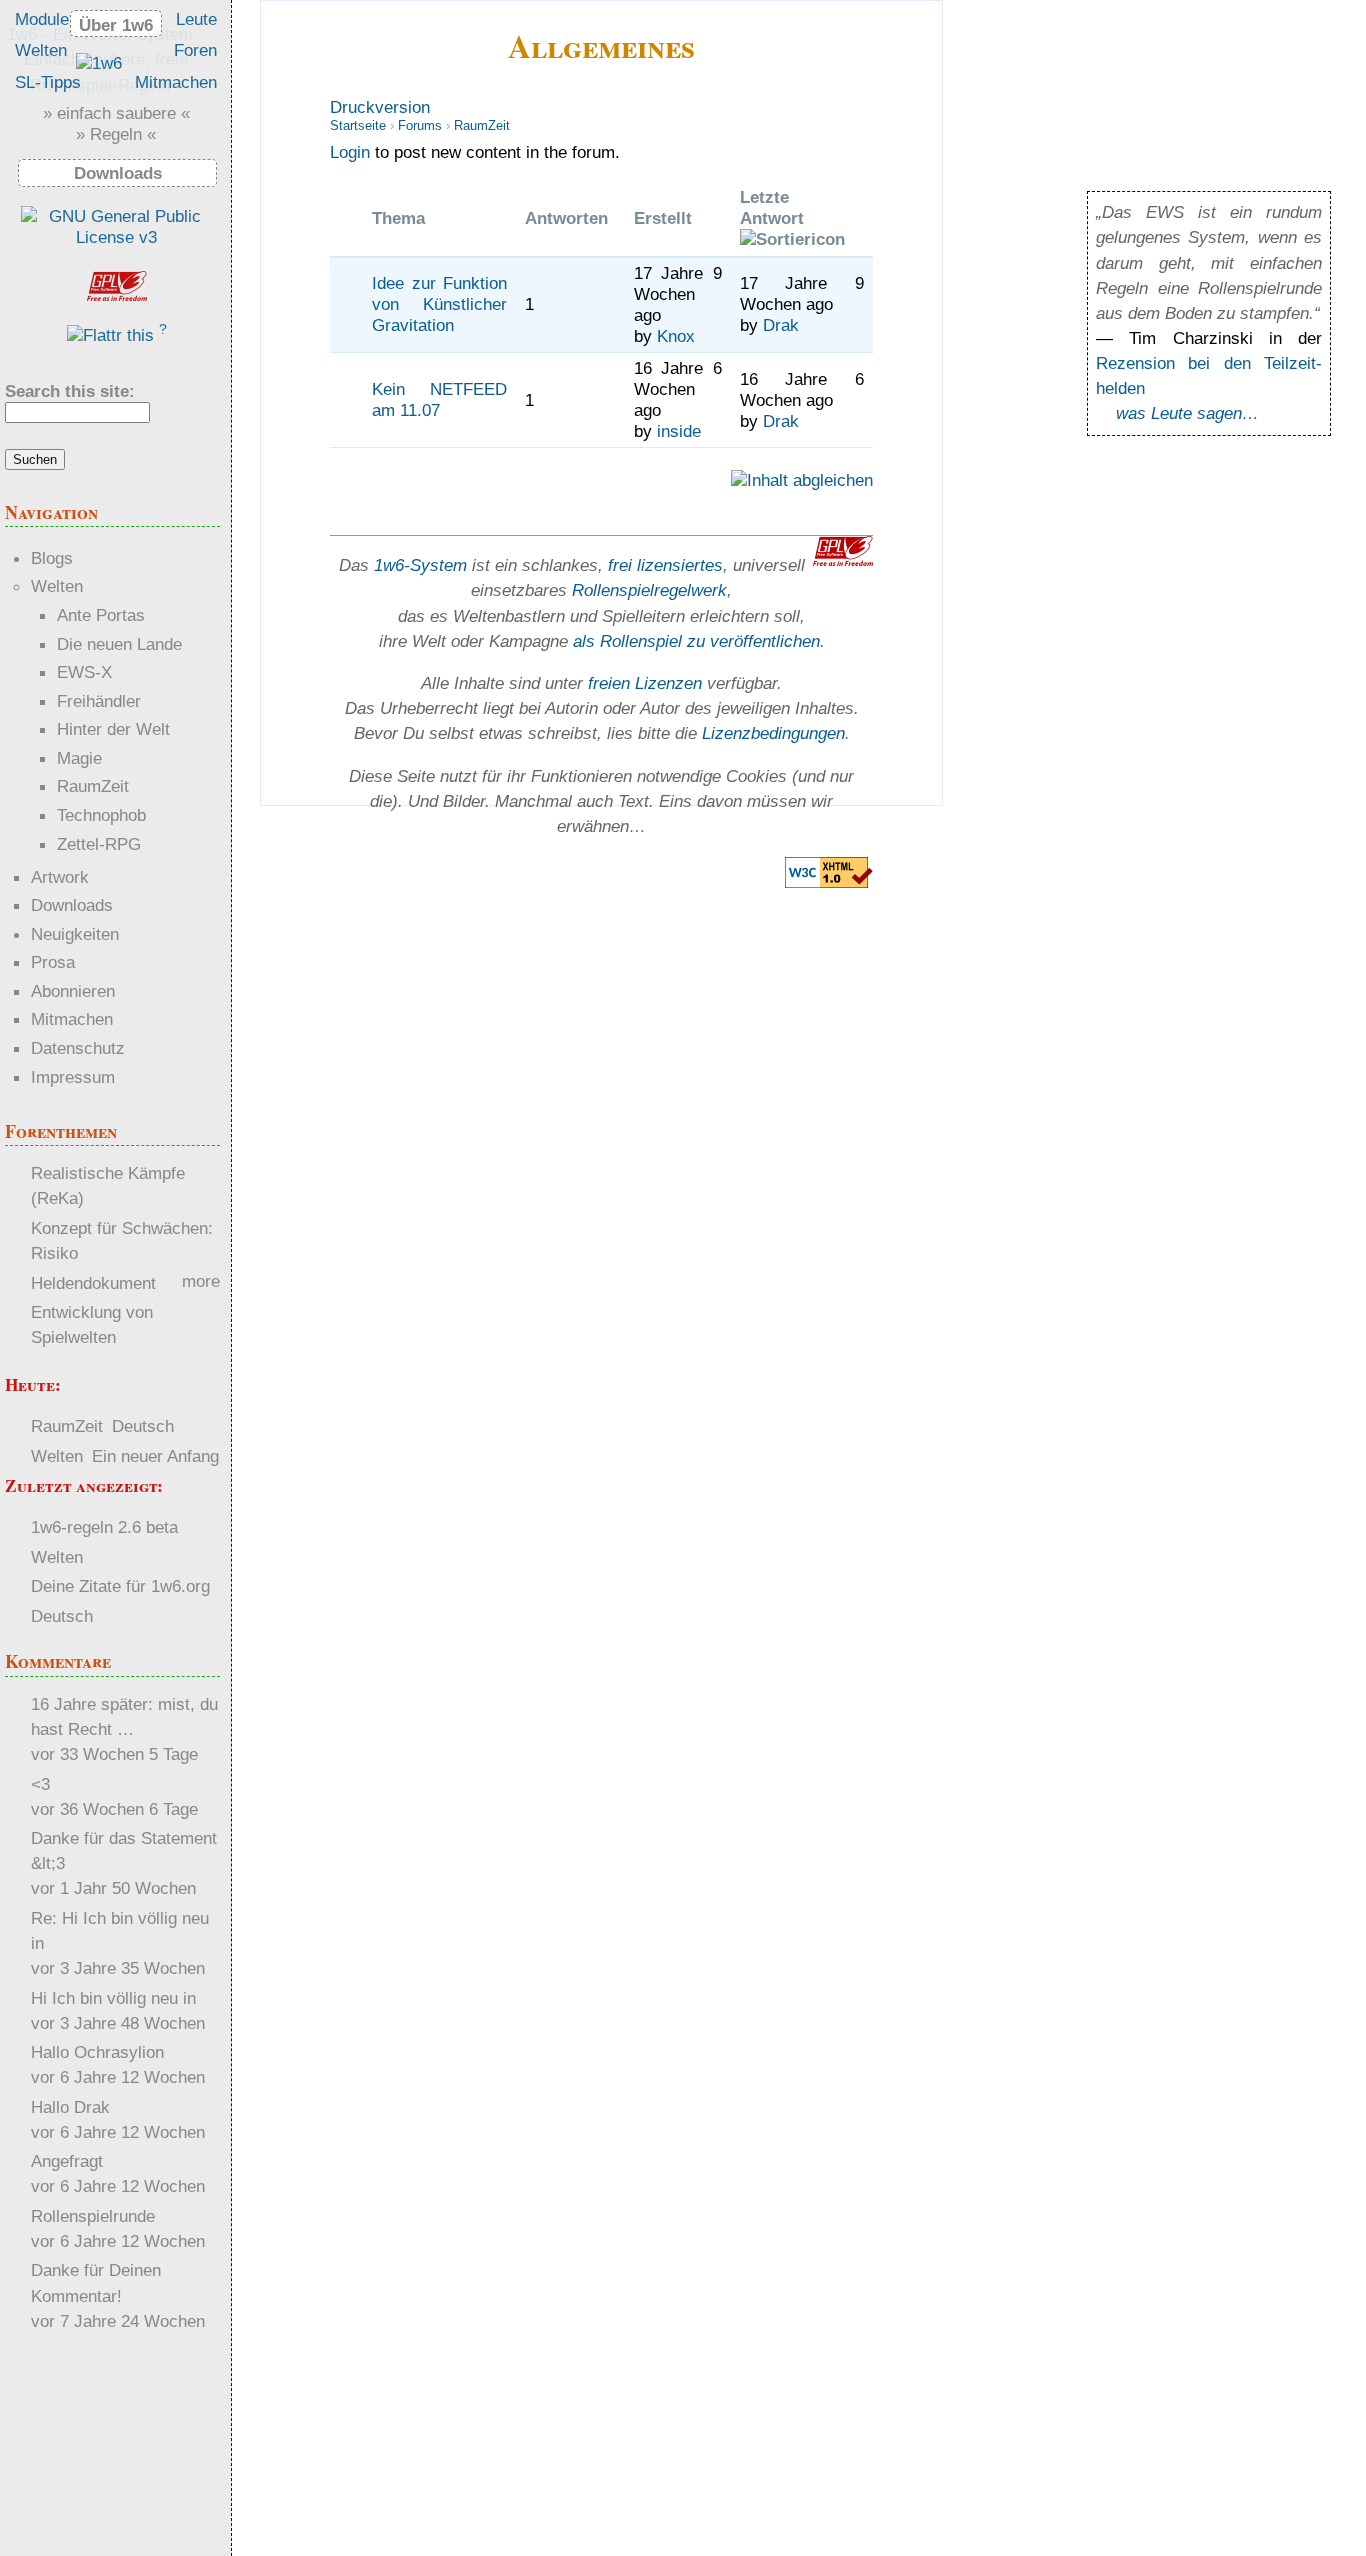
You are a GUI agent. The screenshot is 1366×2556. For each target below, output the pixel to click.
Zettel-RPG (99, 844)
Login (350, 152)
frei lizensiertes (665, 565)
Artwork (60, 877)
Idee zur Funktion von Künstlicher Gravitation (439, 304)
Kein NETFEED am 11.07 (439, 399)
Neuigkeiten (75, 934)
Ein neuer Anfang (155, 1456)
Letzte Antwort (772, 207)
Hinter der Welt (113, 729)
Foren (195, 50)
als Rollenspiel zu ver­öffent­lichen (696, 641)
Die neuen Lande (119, 644)
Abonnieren (73, 991)
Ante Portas (101, 615)
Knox (676, 336)
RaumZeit (482, 125)
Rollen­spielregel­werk (649, 590)
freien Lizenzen (645, 683)
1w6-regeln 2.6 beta (104, 1527)
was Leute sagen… (1187, 413)
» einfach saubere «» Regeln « (116, 123)
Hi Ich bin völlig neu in (113, 1998)
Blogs (52, 558)
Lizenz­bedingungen (773, 733)
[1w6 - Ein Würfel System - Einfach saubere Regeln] (99, 63)
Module (42, 19)
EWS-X (84, 672)
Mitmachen (176, 82)
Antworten (566, 218)
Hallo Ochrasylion (97, 2052)
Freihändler (99, 701)
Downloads (72, 905)
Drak (781, 325)
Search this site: (70, 391)
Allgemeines (601, 45)
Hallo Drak (70, 2107)
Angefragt (67, 2161)
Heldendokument (93, 1283)
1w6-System (420, 565)
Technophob (101, 815)
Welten (41, 50)
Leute (196, 19)
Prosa (53, 962)
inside (679, 431)
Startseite (358, 125)
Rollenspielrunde (93, 2216)
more (201, 1281)
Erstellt (663, 218)
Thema (398, 218)
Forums (420, 125)
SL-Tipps (48, 82)
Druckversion (380, 107)
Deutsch (143, 1426)
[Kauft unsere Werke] (116, 237)
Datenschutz (78, 1048)
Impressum (73, 1077)
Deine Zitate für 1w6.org (120, 1586)
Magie (79, 758)
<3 (40, 1784)
